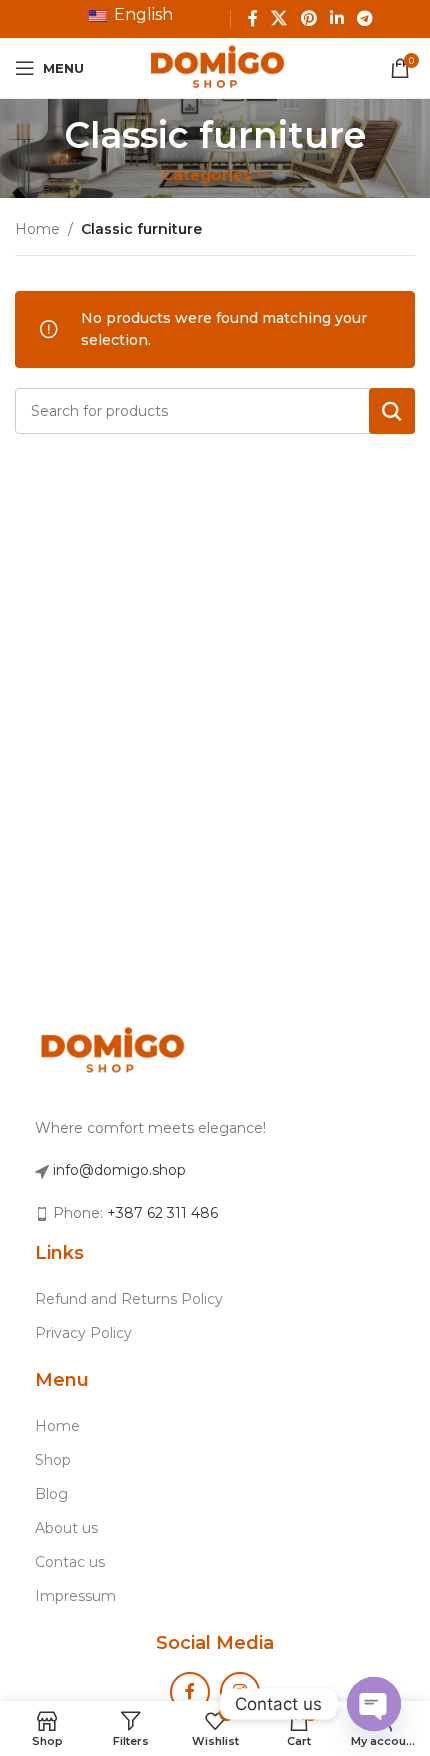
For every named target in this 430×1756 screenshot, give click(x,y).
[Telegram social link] (364, 18)
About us (66, 1528)
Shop (53, 1460)
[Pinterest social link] (308, 18)
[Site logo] (214, 67)
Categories (207, 174)
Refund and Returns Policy (129, 1299)
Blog (51, 1494)
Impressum (75, 1596)
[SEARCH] (392, 411)
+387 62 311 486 (162, 1213)
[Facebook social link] (252, 18)
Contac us (70, 1562)
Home (37, 229)
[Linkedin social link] (336, 18)
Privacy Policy (83, 1333)
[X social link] (279, 18)
